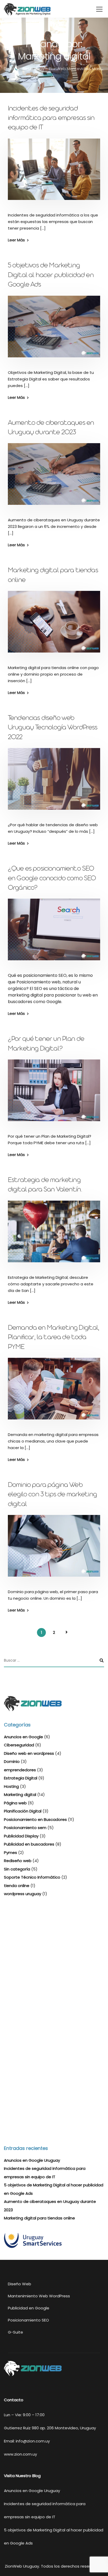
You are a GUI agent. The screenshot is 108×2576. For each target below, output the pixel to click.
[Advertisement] (54, 1963)
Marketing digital (20, 1795)
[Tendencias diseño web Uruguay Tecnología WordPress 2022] (54, 783)
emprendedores (20, 1770)
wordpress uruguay (23, 1894)
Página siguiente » (67, 1632)
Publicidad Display (21, 1836)
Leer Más (16, 240)
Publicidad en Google (29, 2308)
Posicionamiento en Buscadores (35, 1819)
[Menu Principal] (99, 9)
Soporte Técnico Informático (32, 1877)
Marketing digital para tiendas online (39, 2218)
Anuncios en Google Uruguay (32, 2160)
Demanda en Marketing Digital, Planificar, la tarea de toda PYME (54, 1338)
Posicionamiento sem (25, 1828)
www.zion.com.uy (20, 2454)
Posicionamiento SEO (28, 2320)
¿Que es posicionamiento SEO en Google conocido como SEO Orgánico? (52, 879)
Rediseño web (18, 1861)
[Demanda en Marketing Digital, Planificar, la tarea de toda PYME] (54, 1392)
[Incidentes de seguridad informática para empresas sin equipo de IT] (54, 173)
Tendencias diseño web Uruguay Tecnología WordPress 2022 (53, 728)
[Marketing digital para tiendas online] (54, 625)
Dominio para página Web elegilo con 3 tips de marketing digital (52, 1495)
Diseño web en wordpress (29, 1753)
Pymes (10, 1853)
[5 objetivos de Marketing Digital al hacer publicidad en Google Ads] (54, 330)
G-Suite (15, 2332)
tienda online (17, 1886)
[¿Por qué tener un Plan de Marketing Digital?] (54, 1094)
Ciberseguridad (19, 1745)
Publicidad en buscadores (29, 1844)
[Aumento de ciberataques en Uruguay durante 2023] (54, 478)
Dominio (12, 1761)
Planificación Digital (23, 1811)
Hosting (11, 1786)
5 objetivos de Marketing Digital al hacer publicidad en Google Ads (51, 276)
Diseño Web (20, 2284)
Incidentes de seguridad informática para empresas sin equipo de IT (51, 119)
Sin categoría (17, 1869)
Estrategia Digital (21, 1778)
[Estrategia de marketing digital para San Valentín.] (54, 1235)
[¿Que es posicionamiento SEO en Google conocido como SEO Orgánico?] (54, 933)
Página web (15, 1803)
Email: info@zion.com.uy (27, 2441)
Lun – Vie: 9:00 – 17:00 (24, 2415)
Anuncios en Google (23, 1737)
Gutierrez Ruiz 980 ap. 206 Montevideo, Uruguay (50, 2428)
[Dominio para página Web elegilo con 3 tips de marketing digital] (54, 1549)
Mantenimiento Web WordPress (39, 2296)
